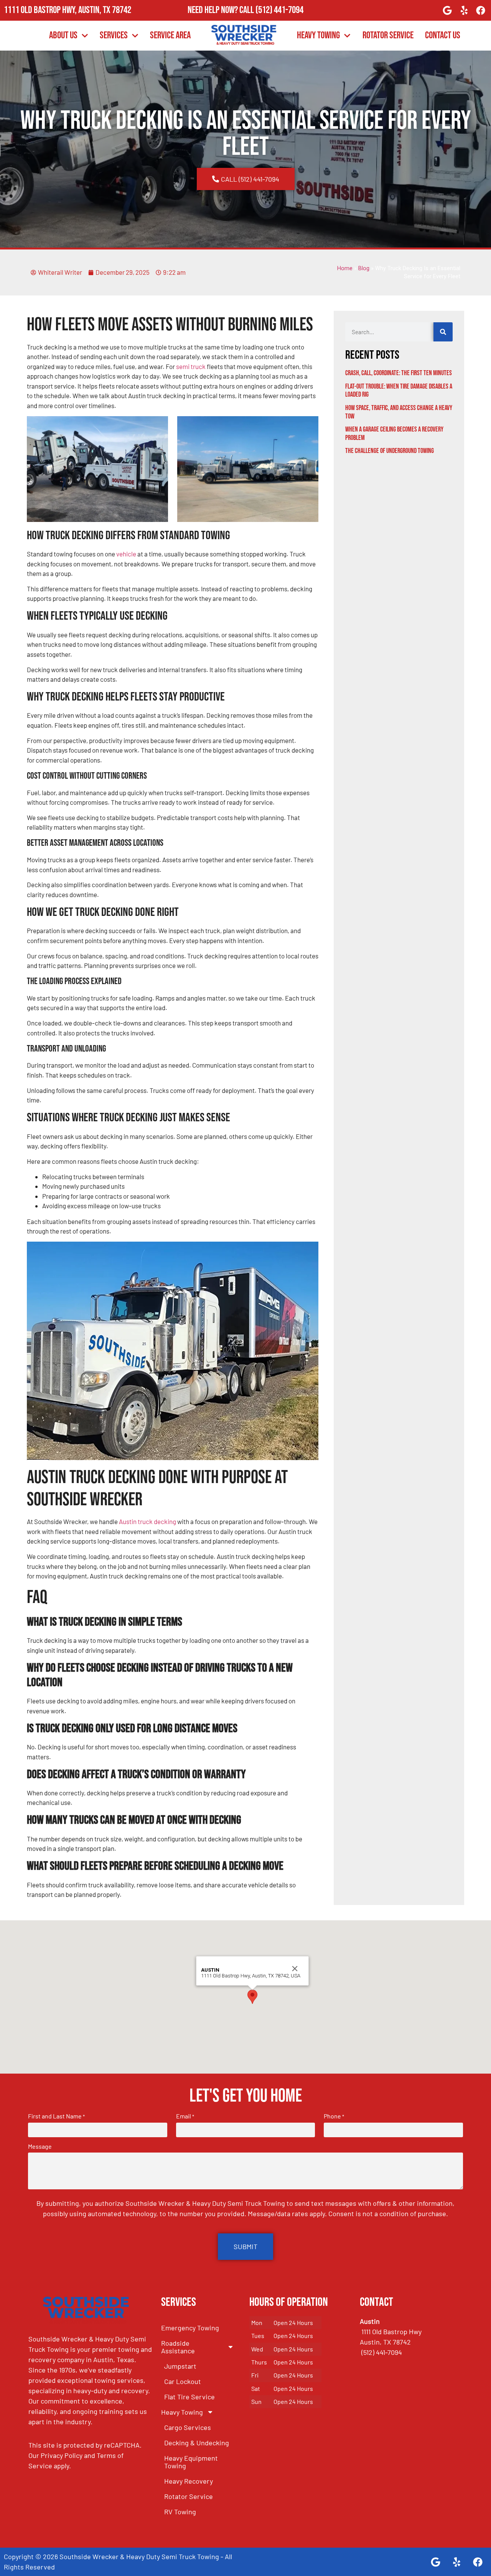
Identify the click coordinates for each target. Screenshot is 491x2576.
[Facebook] (481, 10)
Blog (364, 268)
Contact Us (443, 35)
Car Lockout (183, 2381)
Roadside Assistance (178, 2347)
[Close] (295, 1969)
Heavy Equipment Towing (191, 2462)
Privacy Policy (62, 2455)
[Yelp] (464, 10)
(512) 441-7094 (279, 10)
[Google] (447, 10)
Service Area (170, 35)
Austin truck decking (147, 1521)
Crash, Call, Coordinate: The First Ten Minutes (399, 373)
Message (40, 2146)
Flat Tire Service (189, 2397)
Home (345, 268)
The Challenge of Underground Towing (390, 451)
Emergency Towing (190, 2328)
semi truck (191, 366)
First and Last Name (56, 2116)
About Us (63, 35)
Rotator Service (388, 35)
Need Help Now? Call (222, 10)
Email (185, 2116)
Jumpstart (180, 2366)
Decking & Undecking (197, 2443)
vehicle (126, 554)
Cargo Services (188, 2427)
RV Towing (180, 2512)
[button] (252, 1997)
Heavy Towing (318, 35)
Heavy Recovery (189, 2481)
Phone (334, 2116)
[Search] (443, 332)
